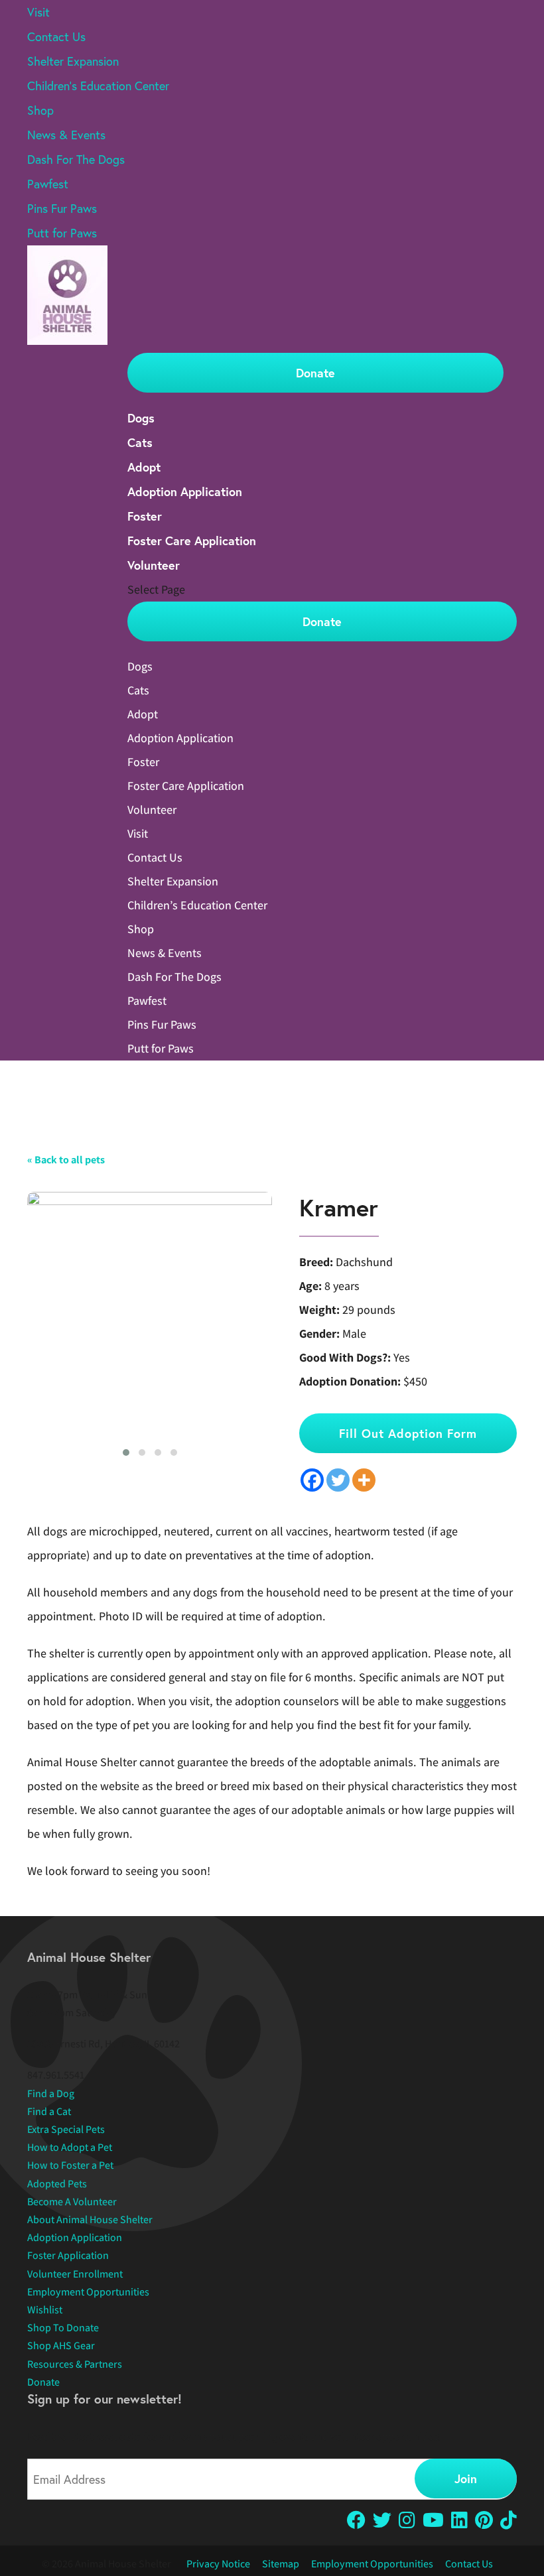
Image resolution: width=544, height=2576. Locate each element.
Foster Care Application (192, 541)
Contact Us (56, 36)
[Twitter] (338, 1480)
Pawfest (48, 184)
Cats (140, 442)
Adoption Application (185, 491)
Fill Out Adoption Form (408, 1433)
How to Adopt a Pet (70, 2147)
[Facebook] (312, 1480)
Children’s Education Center (98, 86)
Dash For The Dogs (76, 159)
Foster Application (68, 2255)
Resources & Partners (75, 2364)
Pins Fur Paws (62, 208)
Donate (315, 373)
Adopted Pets (57, 2184)
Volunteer (154, 565)
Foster (145, 516)
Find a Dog (51, 2093)
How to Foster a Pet (70, 2165)
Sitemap (281, 2564)
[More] (364, 1480)
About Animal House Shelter (90, 2220)
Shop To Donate (63, 2328)
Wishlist (45, 2310)
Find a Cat (49, 2111)
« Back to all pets (66, 1160)
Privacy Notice (218, 2564)
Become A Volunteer (72, 2202)
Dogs (141, 418)
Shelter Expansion (73, 61)
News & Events (66, 135)
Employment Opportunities (88, 2292)
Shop (40, 110)
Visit (38, 12)
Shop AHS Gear (61, 2346)
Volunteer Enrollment (75, 2274)
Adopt (144, 467)
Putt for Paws (62, 233)
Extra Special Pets (66, 2129)
